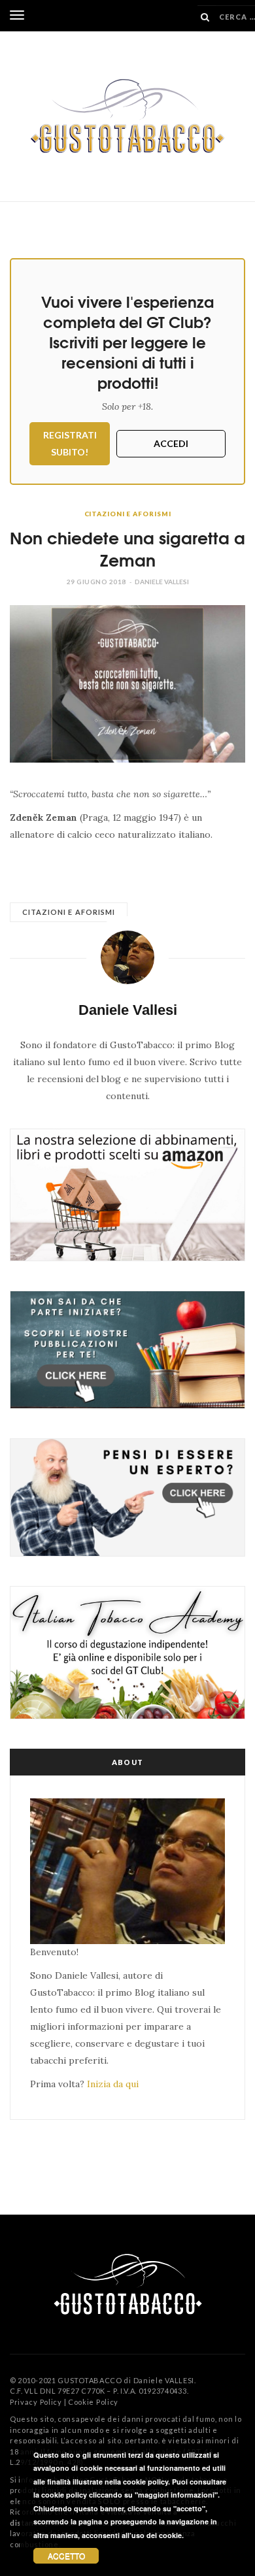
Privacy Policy (36, 2402)
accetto (66, 2555)
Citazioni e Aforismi (128, 514)
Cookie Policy (93, 2402)
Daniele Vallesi (162, 582)
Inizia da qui (113, 2084)
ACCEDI (171, 443)
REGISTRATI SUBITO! (70, 443)
